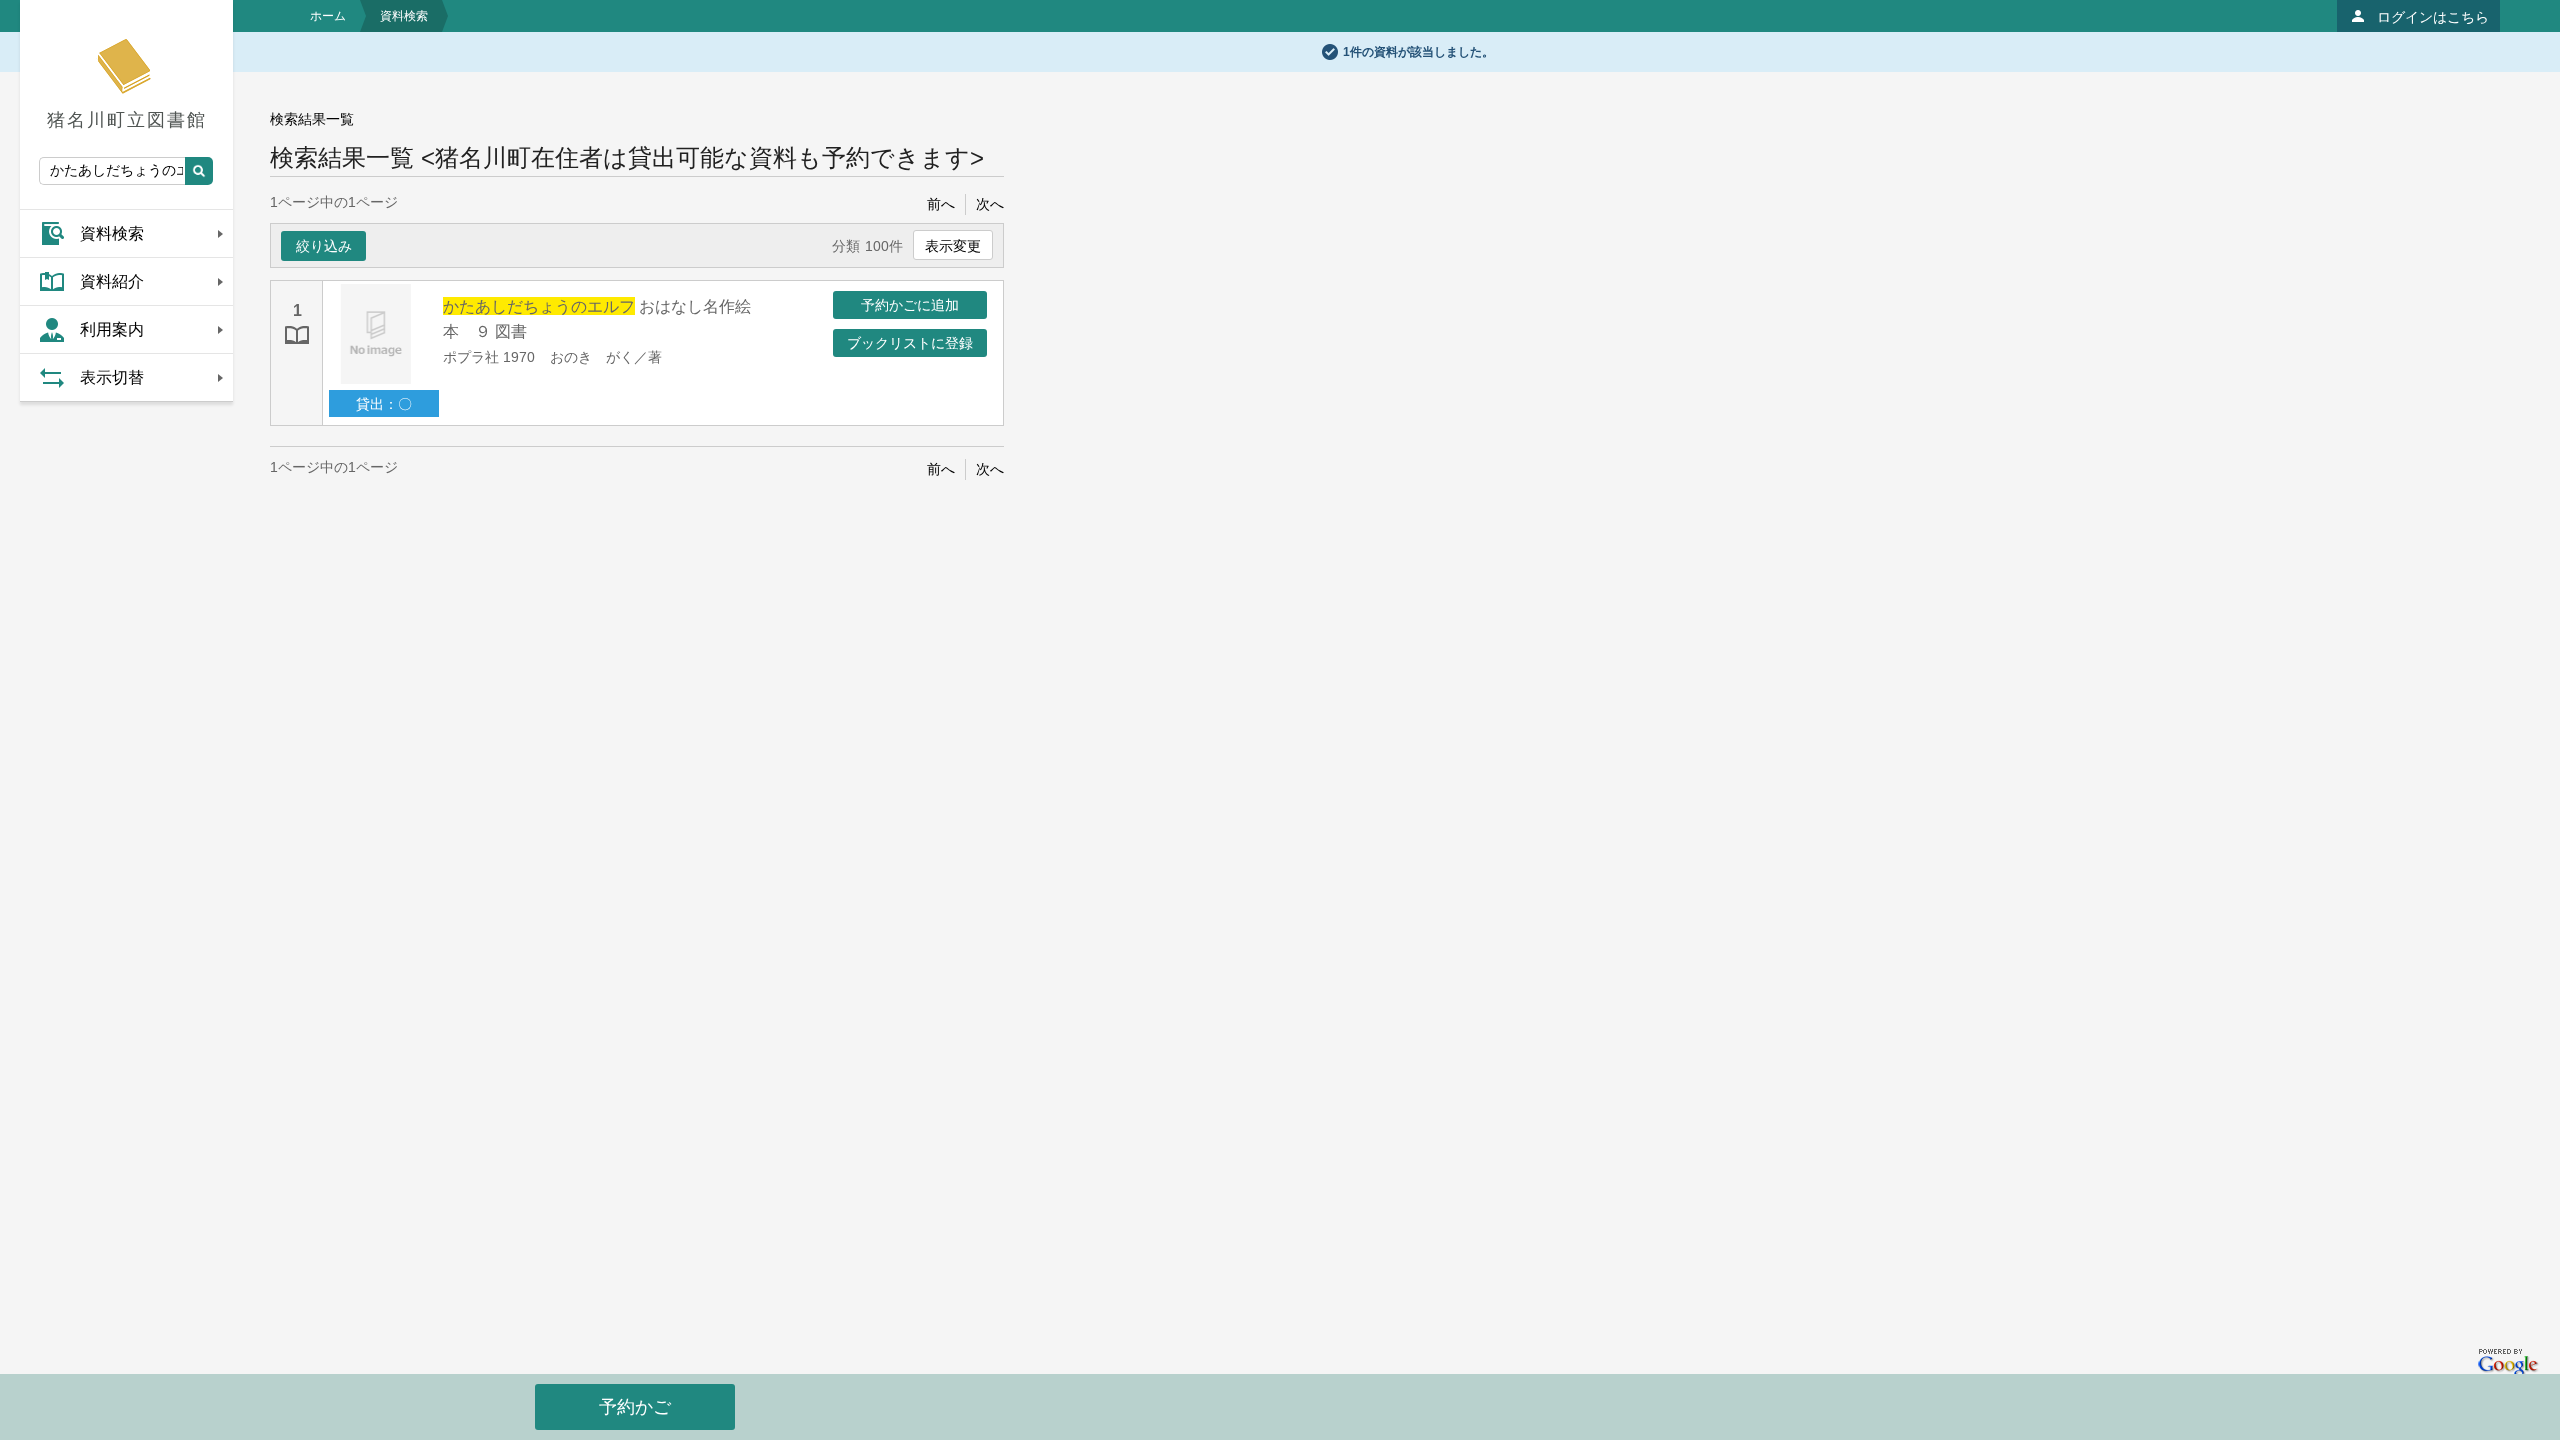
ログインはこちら (2433, 17)
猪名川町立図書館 (127, 120)
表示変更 (953, 246)
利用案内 (112, 329)
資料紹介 (112, 281)
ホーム (328, 16)
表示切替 (112, 377)
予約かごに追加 (910, 305)
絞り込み (324, 246)
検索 (199, 171)
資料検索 (112, 233)
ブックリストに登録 (910, 343)
